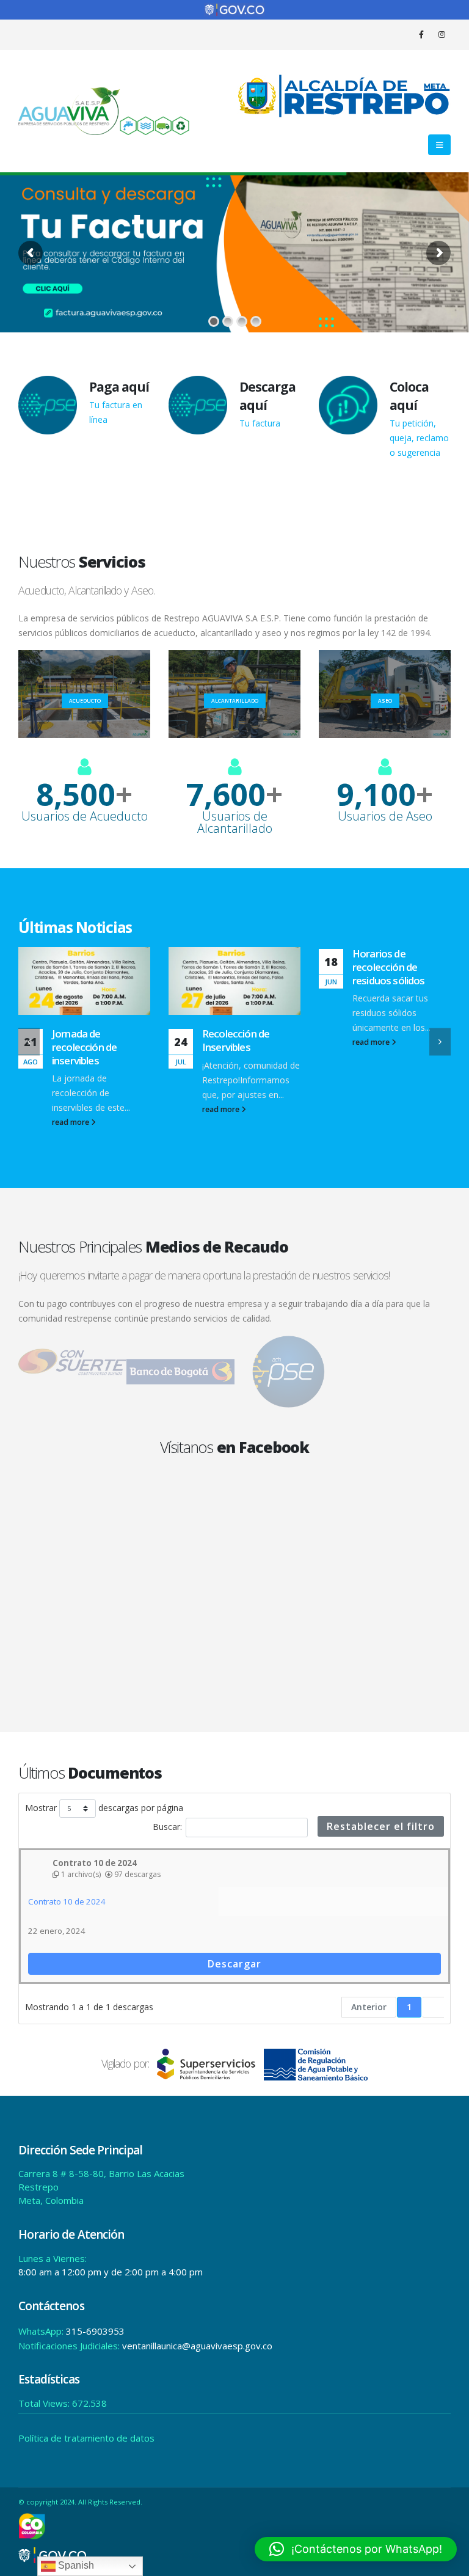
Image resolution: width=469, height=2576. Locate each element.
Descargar (234, 1964)
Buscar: (167, 1827)
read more (71, 1109)
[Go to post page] (84, 981)
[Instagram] (442, 34)
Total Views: (45, 2403)
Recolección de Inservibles (85, 1040)
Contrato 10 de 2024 (67, 1901)
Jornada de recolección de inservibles (385, 1047)
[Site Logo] (104, 111)
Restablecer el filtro (381, 1826)
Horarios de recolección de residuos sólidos (238, 967)
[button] (439, 145)
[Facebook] (421, 34)
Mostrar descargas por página (104, 1808)
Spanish (75, 2565)
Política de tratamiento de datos (86, 2438)
